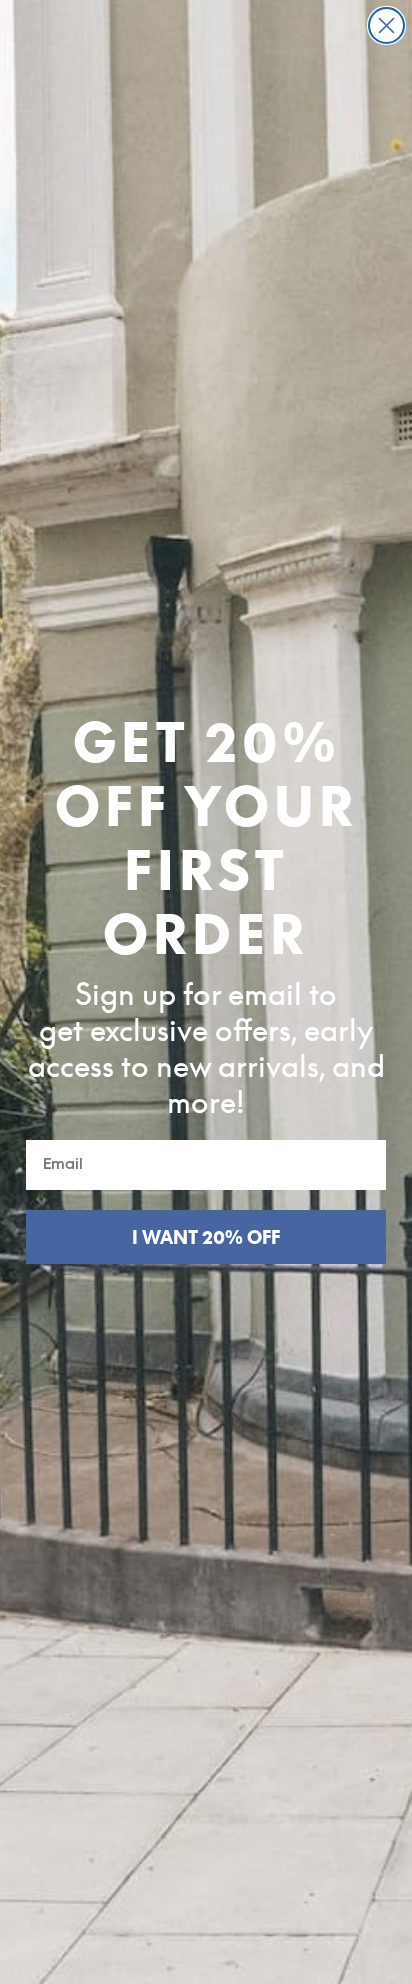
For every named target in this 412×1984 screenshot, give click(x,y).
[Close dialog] (386, 25)
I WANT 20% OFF (206, 1237)
